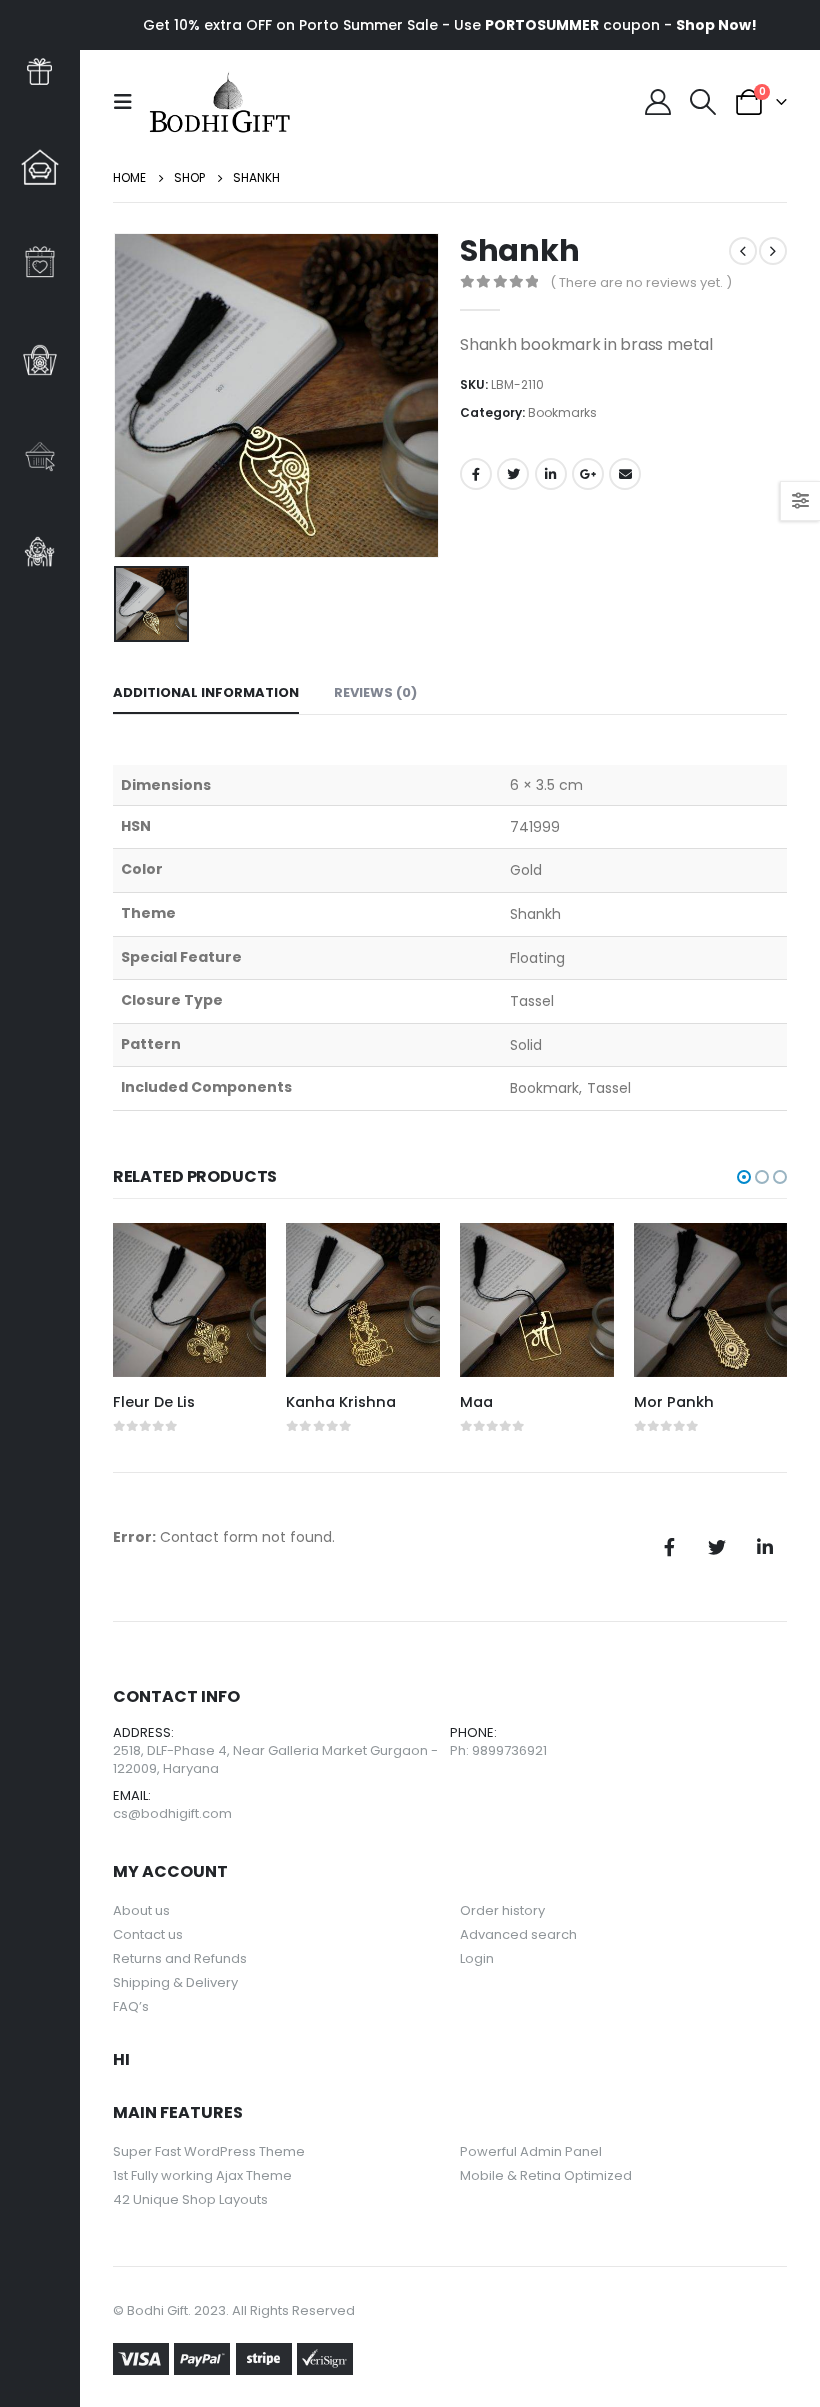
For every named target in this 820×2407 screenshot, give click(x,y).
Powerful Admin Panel (531, 2151)
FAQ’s (131, 2006)
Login (477, 1958)
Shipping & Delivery (175, 1982)
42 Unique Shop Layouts (190, 2199)
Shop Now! (716, 25)
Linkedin (765, 1547)
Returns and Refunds (180, 1958)
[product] (190, 1300)
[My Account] (658, 102)
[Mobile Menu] (129, 102)
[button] (744, 1177)
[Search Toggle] (703, 102)
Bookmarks (562, 412)
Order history (502, 1910)
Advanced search (518, 1934)
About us (141, 1910)
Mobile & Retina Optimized (546, 2175)
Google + (588, 474)
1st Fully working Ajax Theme (202, 2175)
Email (625, 474)
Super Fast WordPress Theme (209, 2151)
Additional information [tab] (206, 692)
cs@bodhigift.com (172, 1813)
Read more (233, 1256)
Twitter (513, 474)
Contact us (148, 1934)
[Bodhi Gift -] (220, 102)
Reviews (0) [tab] (375, 692)
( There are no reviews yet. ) (641, 282)
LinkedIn (551, 474)
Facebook (476, 474)
